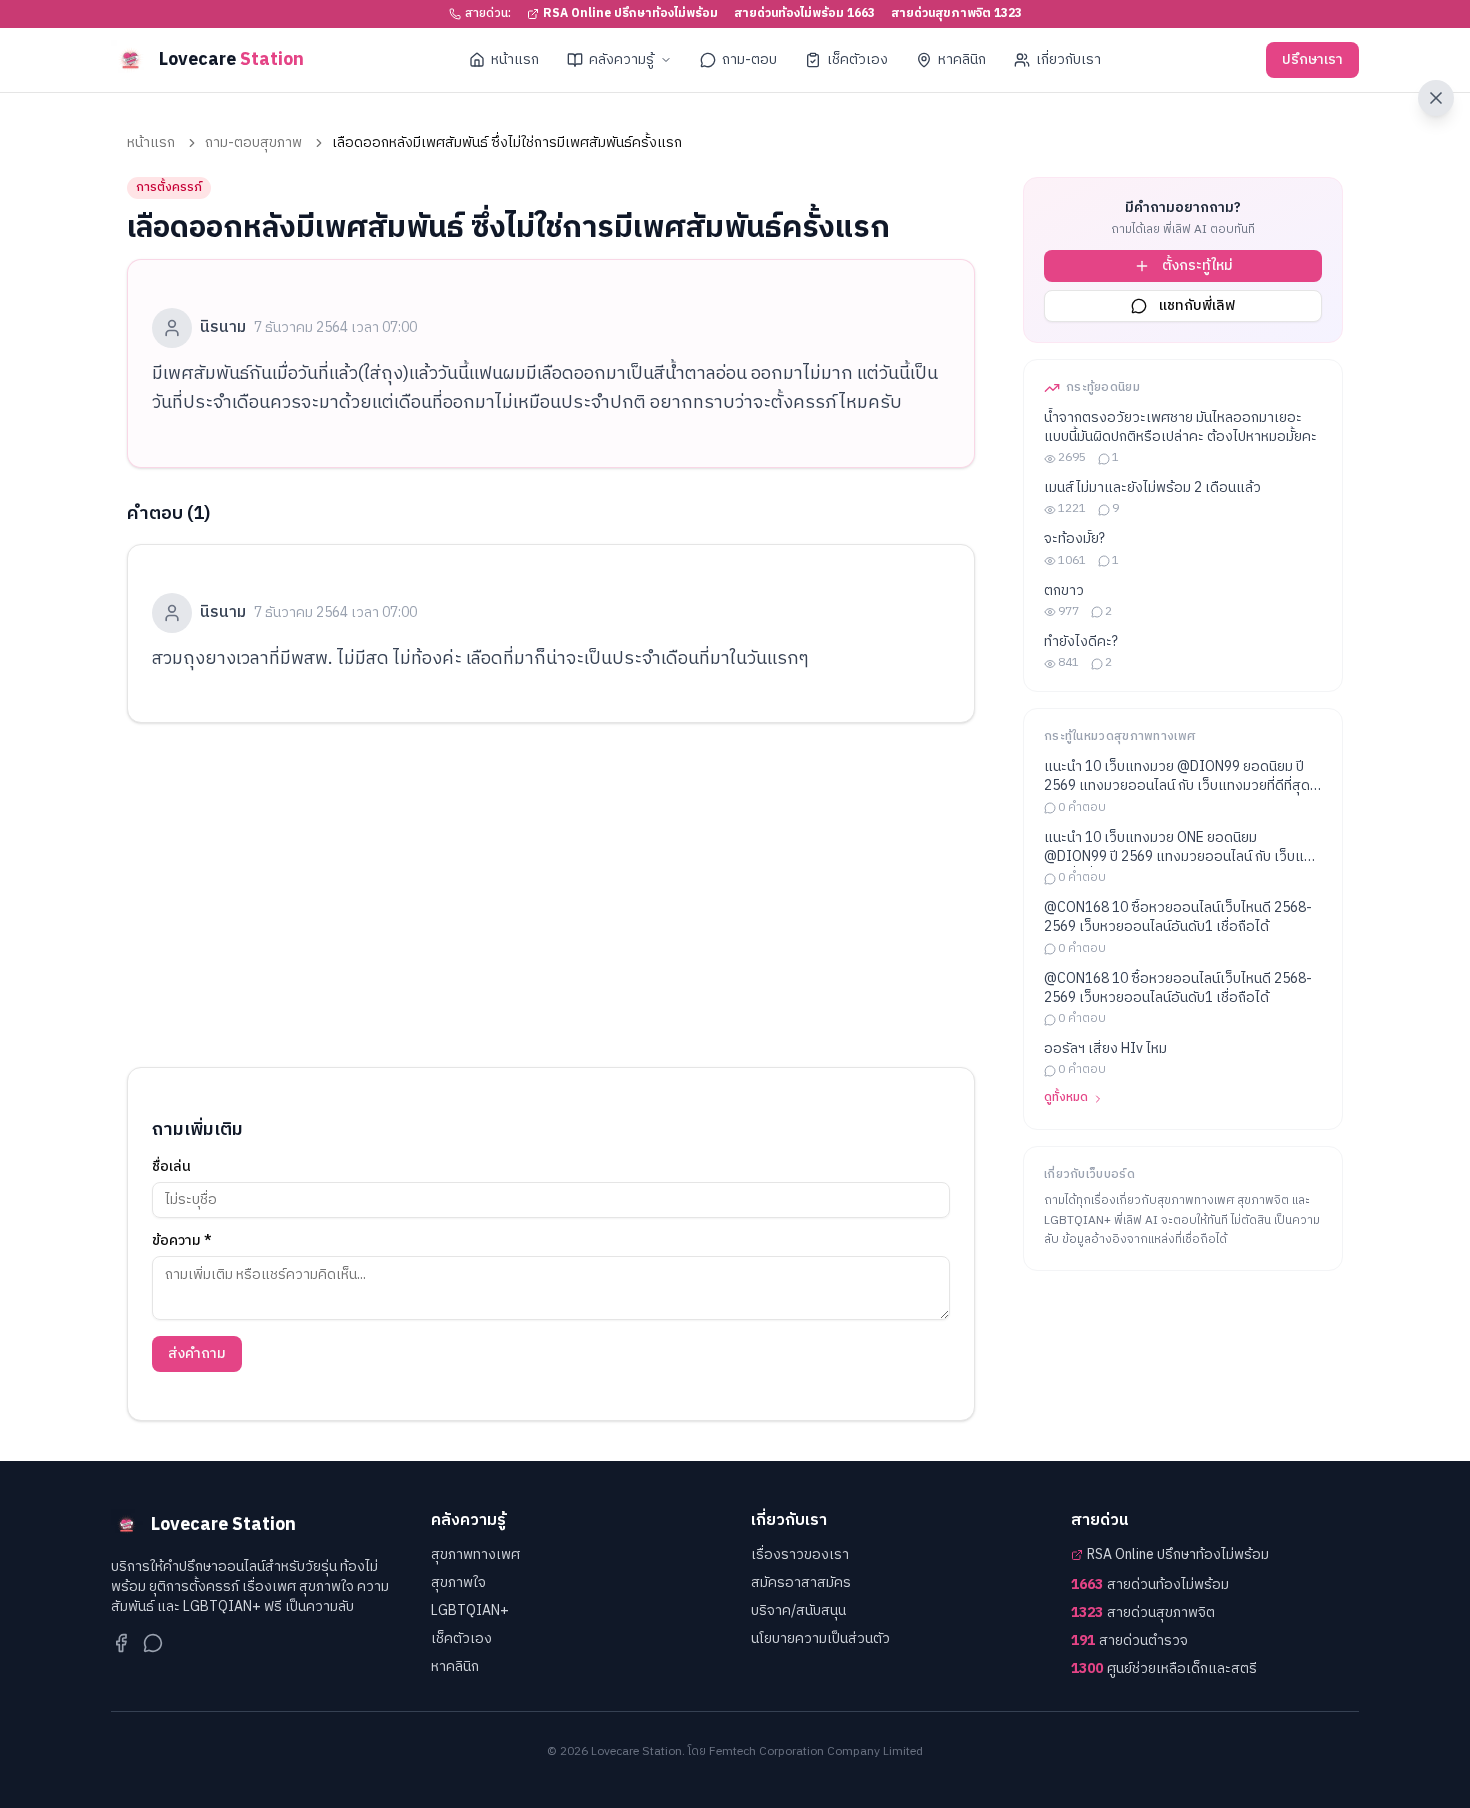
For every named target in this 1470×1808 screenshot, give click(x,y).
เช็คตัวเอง (857, 59)
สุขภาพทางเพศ (475, 1554)
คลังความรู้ (621, 59)
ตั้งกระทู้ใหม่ (1197, 265)
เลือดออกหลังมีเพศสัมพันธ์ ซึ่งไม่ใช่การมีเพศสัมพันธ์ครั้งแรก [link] (507, 143)
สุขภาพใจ (458, 1582)
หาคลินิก (962, 59)
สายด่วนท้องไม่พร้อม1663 (804, 14)
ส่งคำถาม (197, 1353)
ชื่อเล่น (171, 1167)
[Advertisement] (551, 895)
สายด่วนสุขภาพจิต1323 (956, 14)
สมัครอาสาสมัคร (801, 1582)
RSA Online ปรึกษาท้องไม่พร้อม (630, 14)
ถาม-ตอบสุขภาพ (253, 143)
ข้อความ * (182, 1241)
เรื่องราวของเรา (800, 1554)
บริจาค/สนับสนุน (798, 1610)
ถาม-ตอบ (749, 59)
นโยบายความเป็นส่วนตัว (820, 1638)
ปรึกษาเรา (1312, 59)
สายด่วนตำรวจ (1129, 1641)
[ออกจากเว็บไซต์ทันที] (1436, 98)
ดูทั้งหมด (1066, 1099)
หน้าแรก (515, 59)
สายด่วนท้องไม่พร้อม (1150, 1585)
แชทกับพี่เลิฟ (1197, 305)
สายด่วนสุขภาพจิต (1143, 1613)
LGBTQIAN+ (470, 1610)
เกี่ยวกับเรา (1068, 59)
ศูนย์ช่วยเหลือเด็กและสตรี (1164, 1669)
